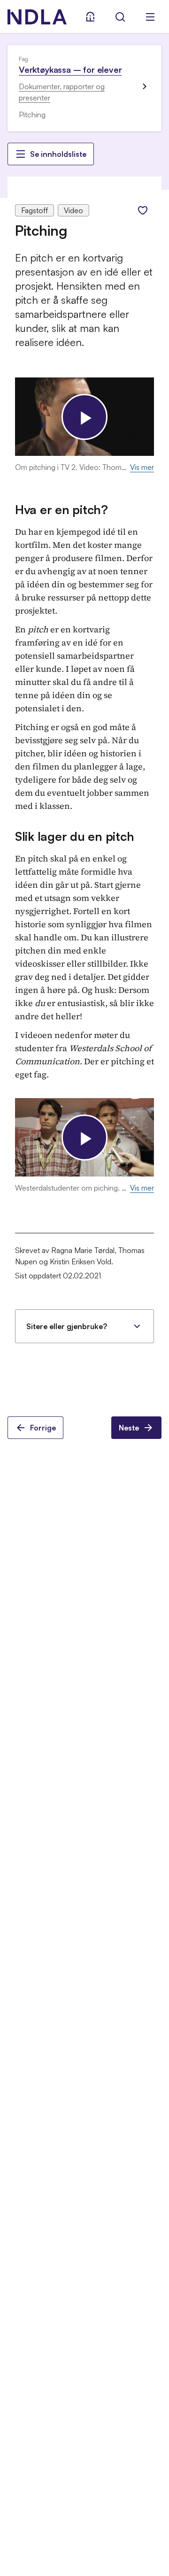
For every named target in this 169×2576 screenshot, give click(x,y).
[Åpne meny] (150, 17)
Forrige (43, 1428)
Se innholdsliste (58, 154)
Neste (129, 1428)
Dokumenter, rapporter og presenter (62, 92)
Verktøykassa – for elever (70, 69)
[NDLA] (37, 17)
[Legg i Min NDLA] (143, 210)
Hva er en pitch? (61, 509)
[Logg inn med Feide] (90, 17)
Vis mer (142, 467)
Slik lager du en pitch (74, 836)
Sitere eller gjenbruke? (67, 1326)
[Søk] (120, 17)
